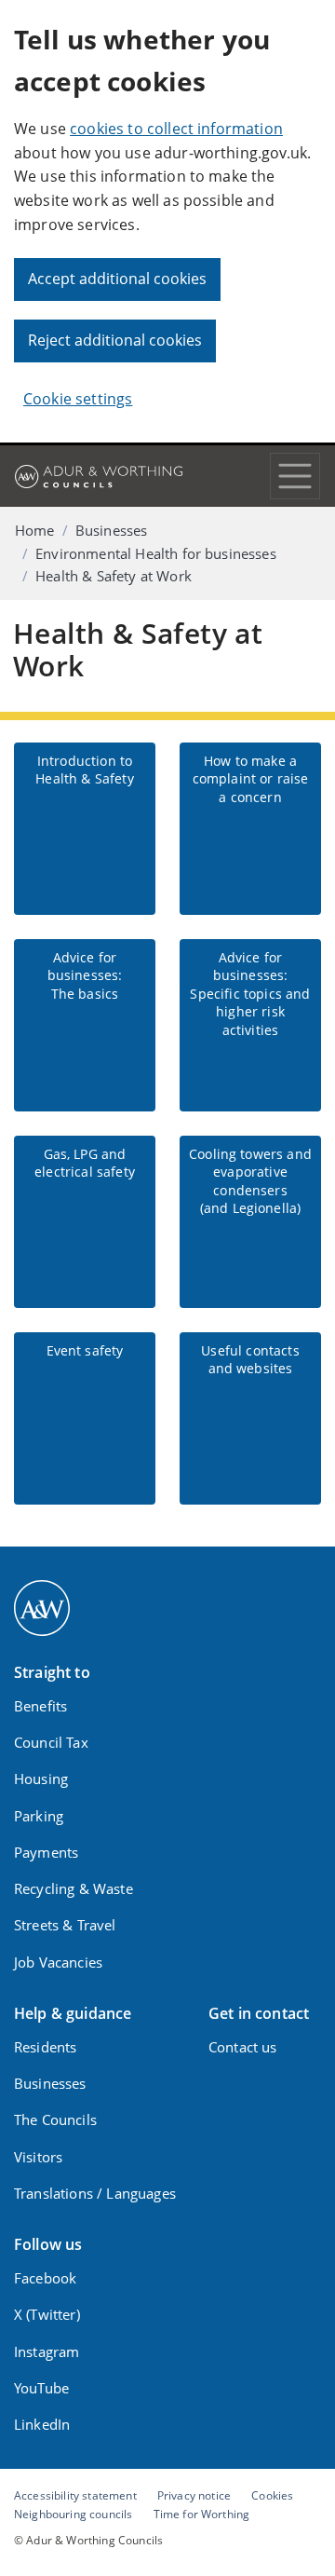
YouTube (41, 2388)
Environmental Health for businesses (156, 553)
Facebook (45, 2278)
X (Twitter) (47, 2314)
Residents (45, 2047)
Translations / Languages (95, 2193)
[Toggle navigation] (295, 476)
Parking (39, 1816)
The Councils (55, 2119)
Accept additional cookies (117, 279)
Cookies (272, 2495)
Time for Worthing (202, 2514)
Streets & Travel (65, 1925)
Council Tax (51, 1742)
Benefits (40, 1706)
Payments (46, 1852)
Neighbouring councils (73, 2514)
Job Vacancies (58, 1962)
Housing (41, 1779)
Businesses (112, 530)
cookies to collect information (176, 129)
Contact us (243, 2047)
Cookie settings (78, 399)
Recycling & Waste (74, 1888)
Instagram (47, 2351)
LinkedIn (42, 2424)
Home (35, 530)
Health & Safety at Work (114, 576)
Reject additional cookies (115, 340)
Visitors (38, 2157)
